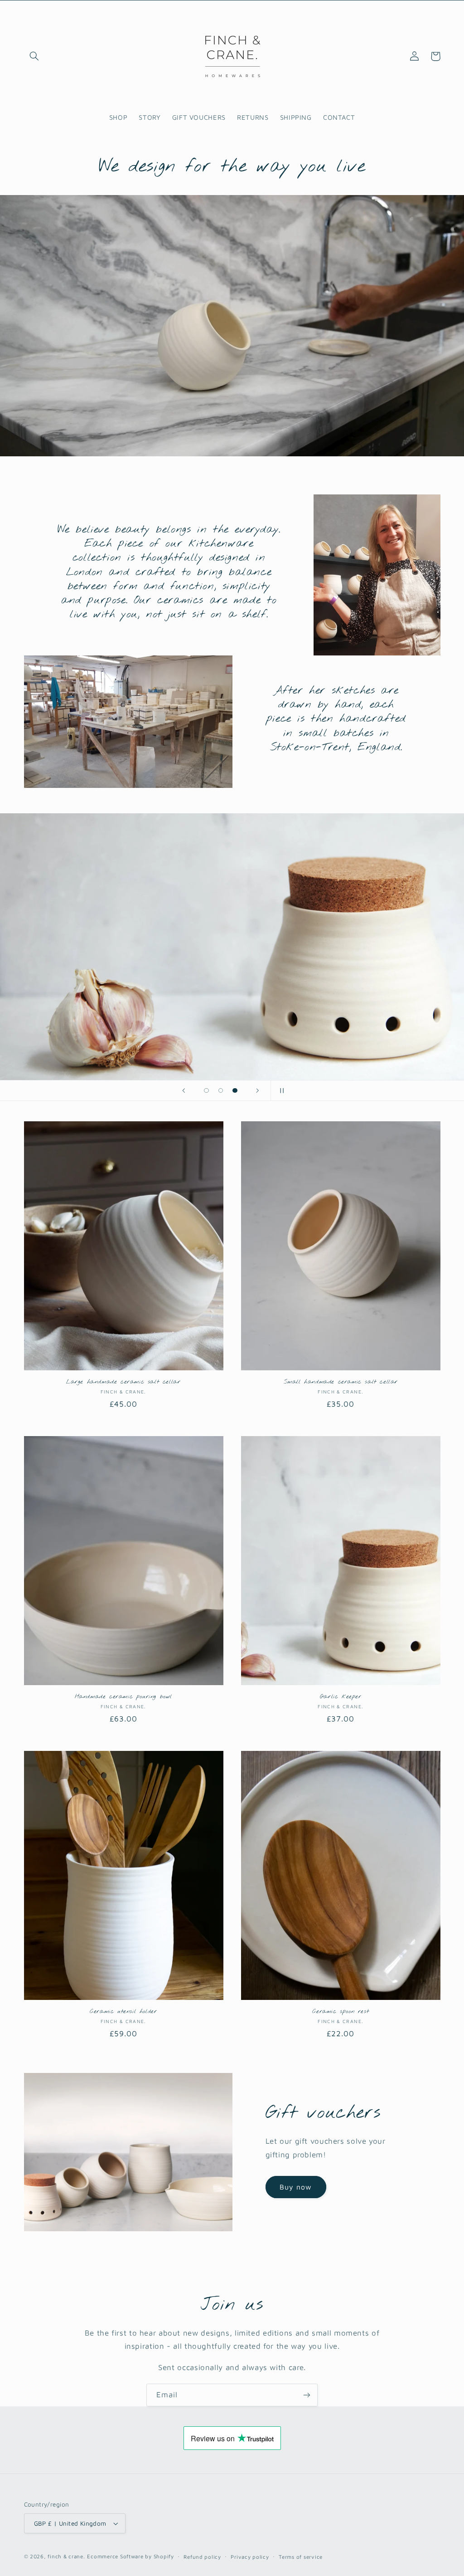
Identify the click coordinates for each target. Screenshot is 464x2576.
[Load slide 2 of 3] (221, 1090)
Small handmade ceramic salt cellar (341, 1382)
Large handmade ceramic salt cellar (123, 1382)
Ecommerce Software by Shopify (130, 2556)
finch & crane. (66, 2556)
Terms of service (301, 2557)
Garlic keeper (341, 1697)
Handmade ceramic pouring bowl (123, 1697)
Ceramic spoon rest (341, 2012)
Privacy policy (250, 2557)
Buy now (296, 2187)
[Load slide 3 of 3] (235, 1090)
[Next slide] (258, 1090)
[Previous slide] (184, 1090)
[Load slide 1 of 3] (207, 1090)
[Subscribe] (307, 2395)
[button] (34, 56)
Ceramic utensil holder (123, 2012)
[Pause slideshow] (280, 1090)
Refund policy (202, 2557)
